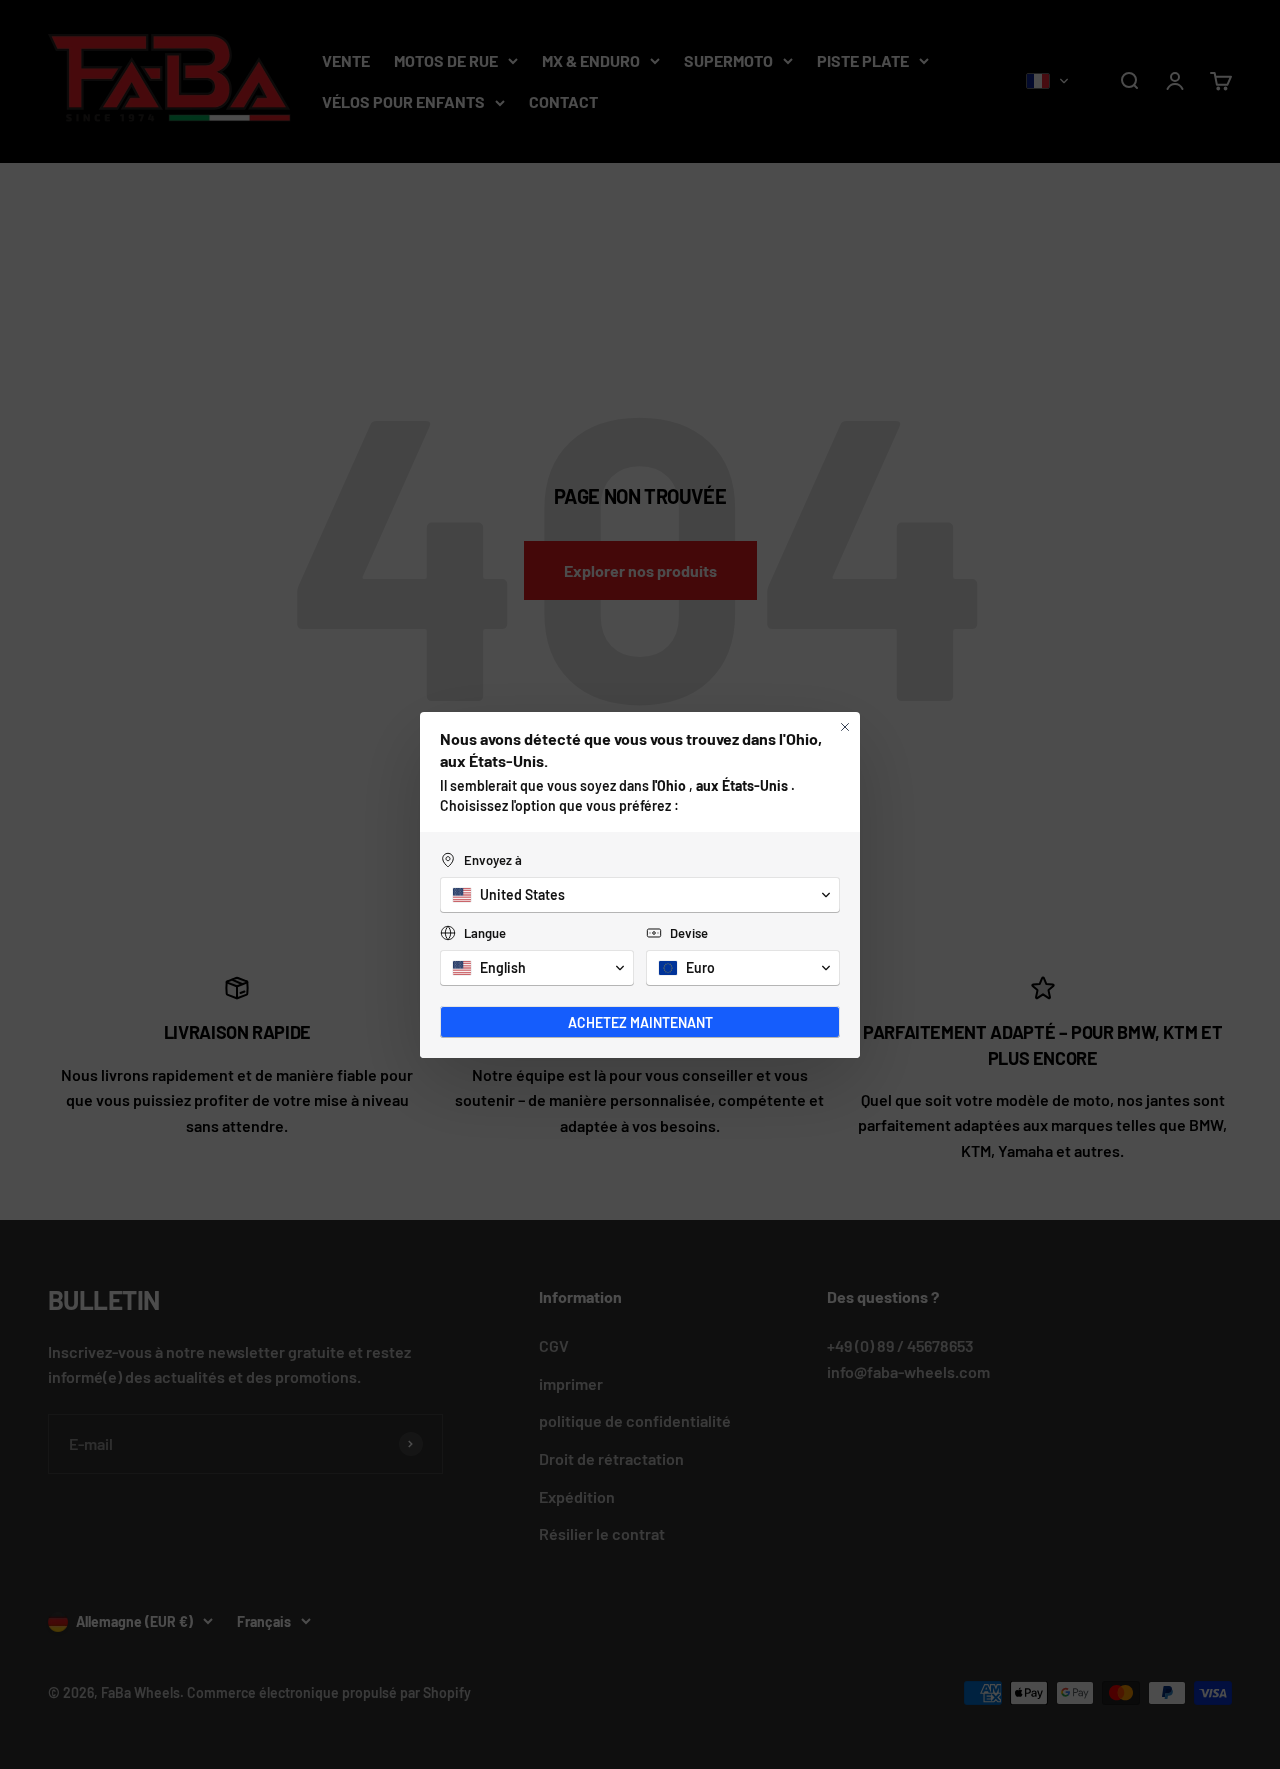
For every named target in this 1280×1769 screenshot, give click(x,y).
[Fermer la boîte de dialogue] (845, 727)
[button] (640, 895)
